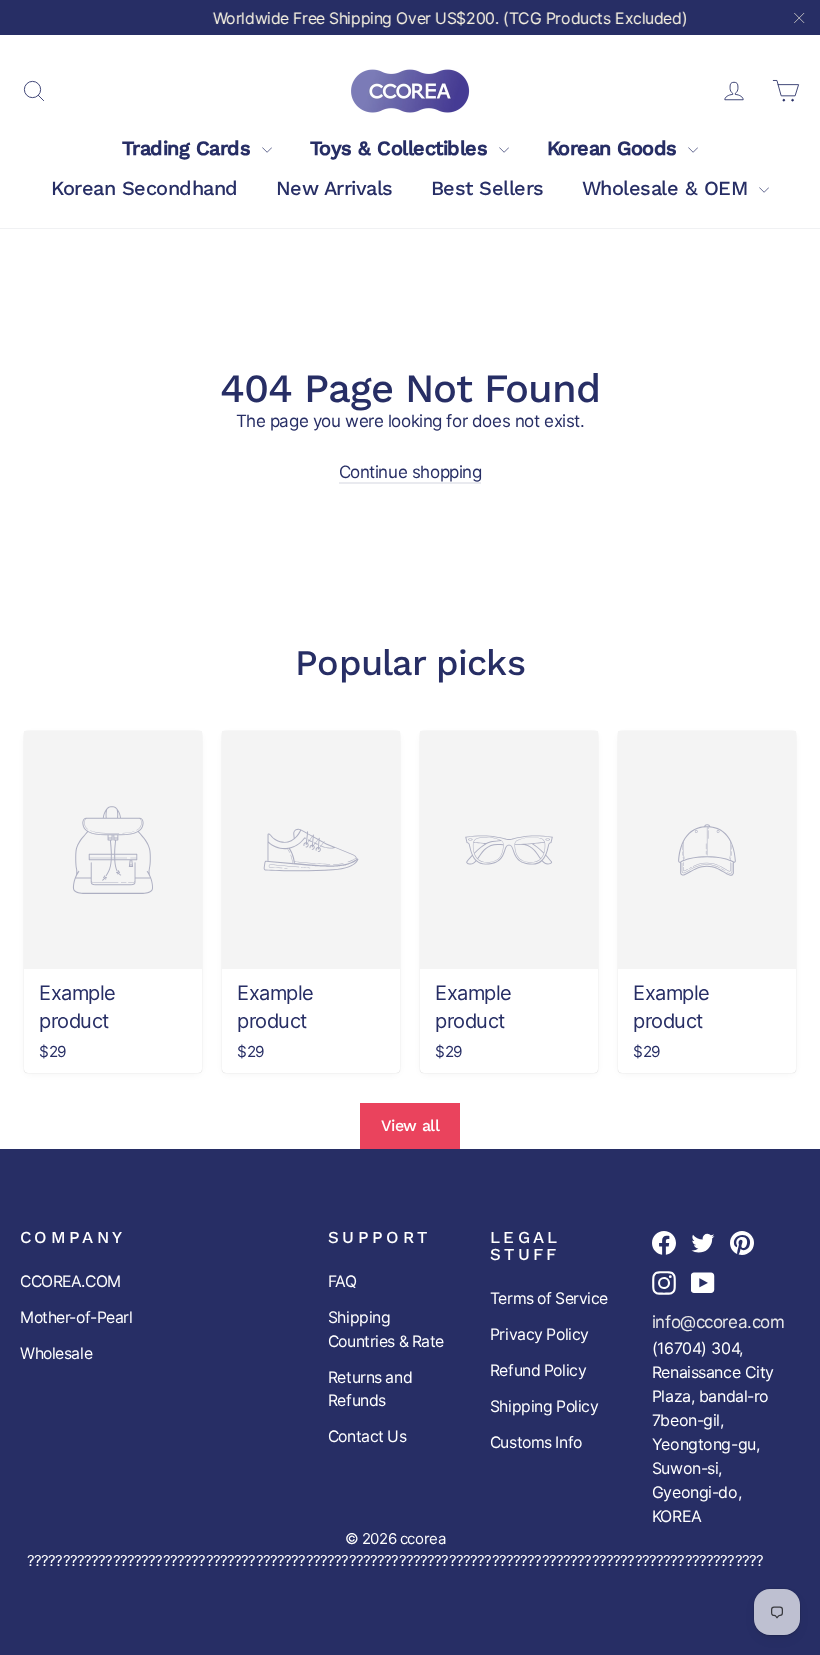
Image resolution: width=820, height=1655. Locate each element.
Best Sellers (487, 188)
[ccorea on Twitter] (703, 1242)
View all (410, 1125)
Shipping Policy (544, 1406)
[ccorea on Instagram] (664, 1283)
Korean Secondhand (144, 188)
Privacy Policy (539, 1334)
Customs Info (536, 1442)
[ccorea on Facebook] (664, 1242)
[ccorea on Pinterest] (742, 1242)
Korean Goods (615, 148)
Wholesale (56, 1353)
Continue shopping (410, 472)
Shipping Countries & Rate (386, 1329)
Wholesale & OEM (668, 188)
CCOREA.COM (70, 1281)
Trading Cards (189, 148)
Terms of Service (549, 1298)
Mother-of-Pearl (76, 1317)
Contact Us (367, 1436)
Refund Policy (538, 1370)
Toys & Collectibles (402, 148)
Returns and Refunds (370, 1389)
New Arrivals (334, 188)
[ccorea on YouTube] (703, 1283)
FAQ (342, 1281)
